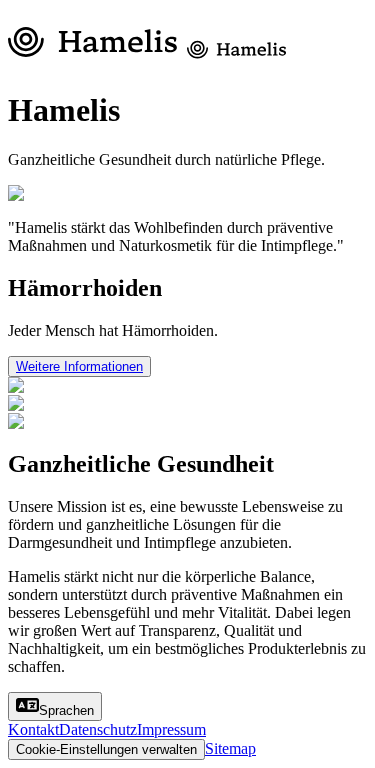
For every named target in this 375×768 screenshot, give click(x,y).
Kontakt (33, 729)
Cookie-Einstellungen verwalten (106, 749)
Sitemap (230, 748)
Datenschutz (98, 729)
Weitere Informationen (79, 366)
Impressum (171, 729)
